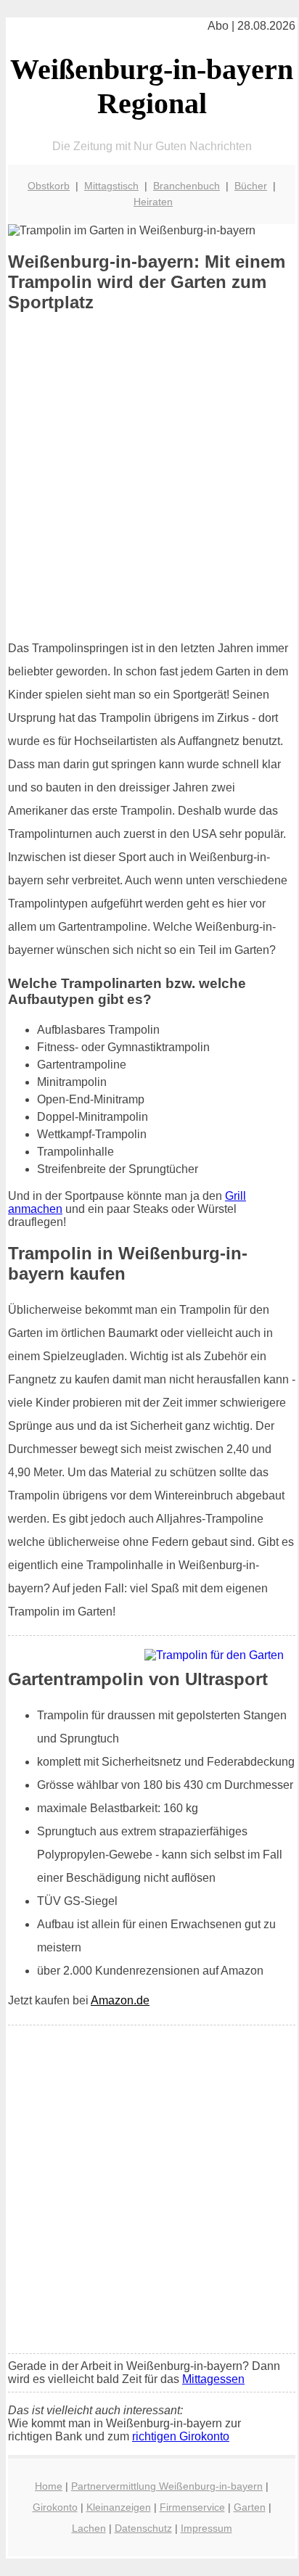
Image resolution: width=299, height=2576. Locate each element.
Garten (250, 2507)
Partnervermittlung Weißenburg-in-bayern (167, 2486)
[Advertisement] (149, 476)
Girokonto (55, 2507)
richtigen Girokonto (181, 2436)
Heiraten (153, 202)
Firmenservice (192, 2507)
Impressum (206, 2528)
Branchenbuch (187, 186)
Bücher (251, 186)
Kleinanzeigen (119, 2507)
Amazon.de (120, 2000)
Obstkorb (49, 186)
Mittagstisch (111, 186)
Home (49, 2486)
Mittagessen (213, 2379)
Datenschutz (143, 2528)
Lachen (89, 2528)
